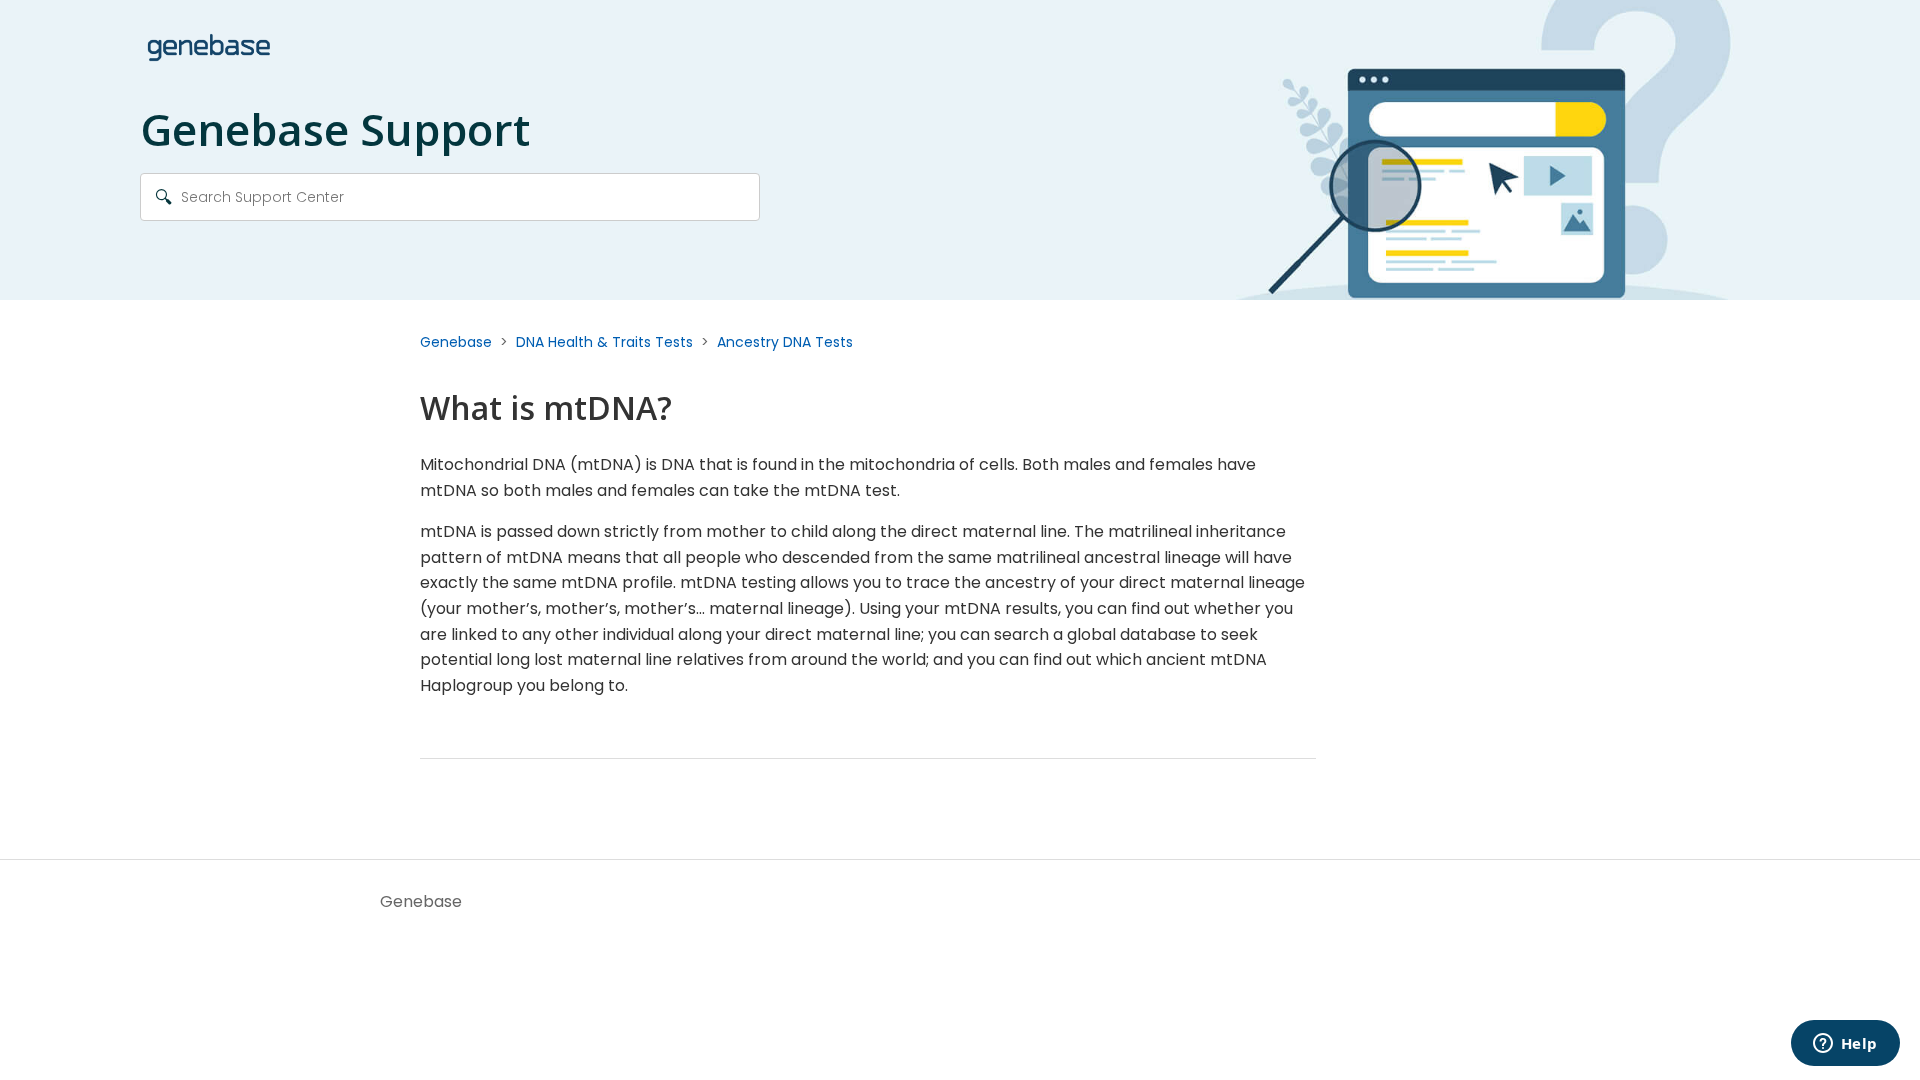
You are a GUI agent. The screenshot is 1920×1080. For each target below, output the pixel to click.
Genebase (456, 342)
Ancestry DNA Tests (785, 342)
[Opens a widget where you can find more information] (1845, 1045)
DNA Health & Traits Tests (604, 342)
